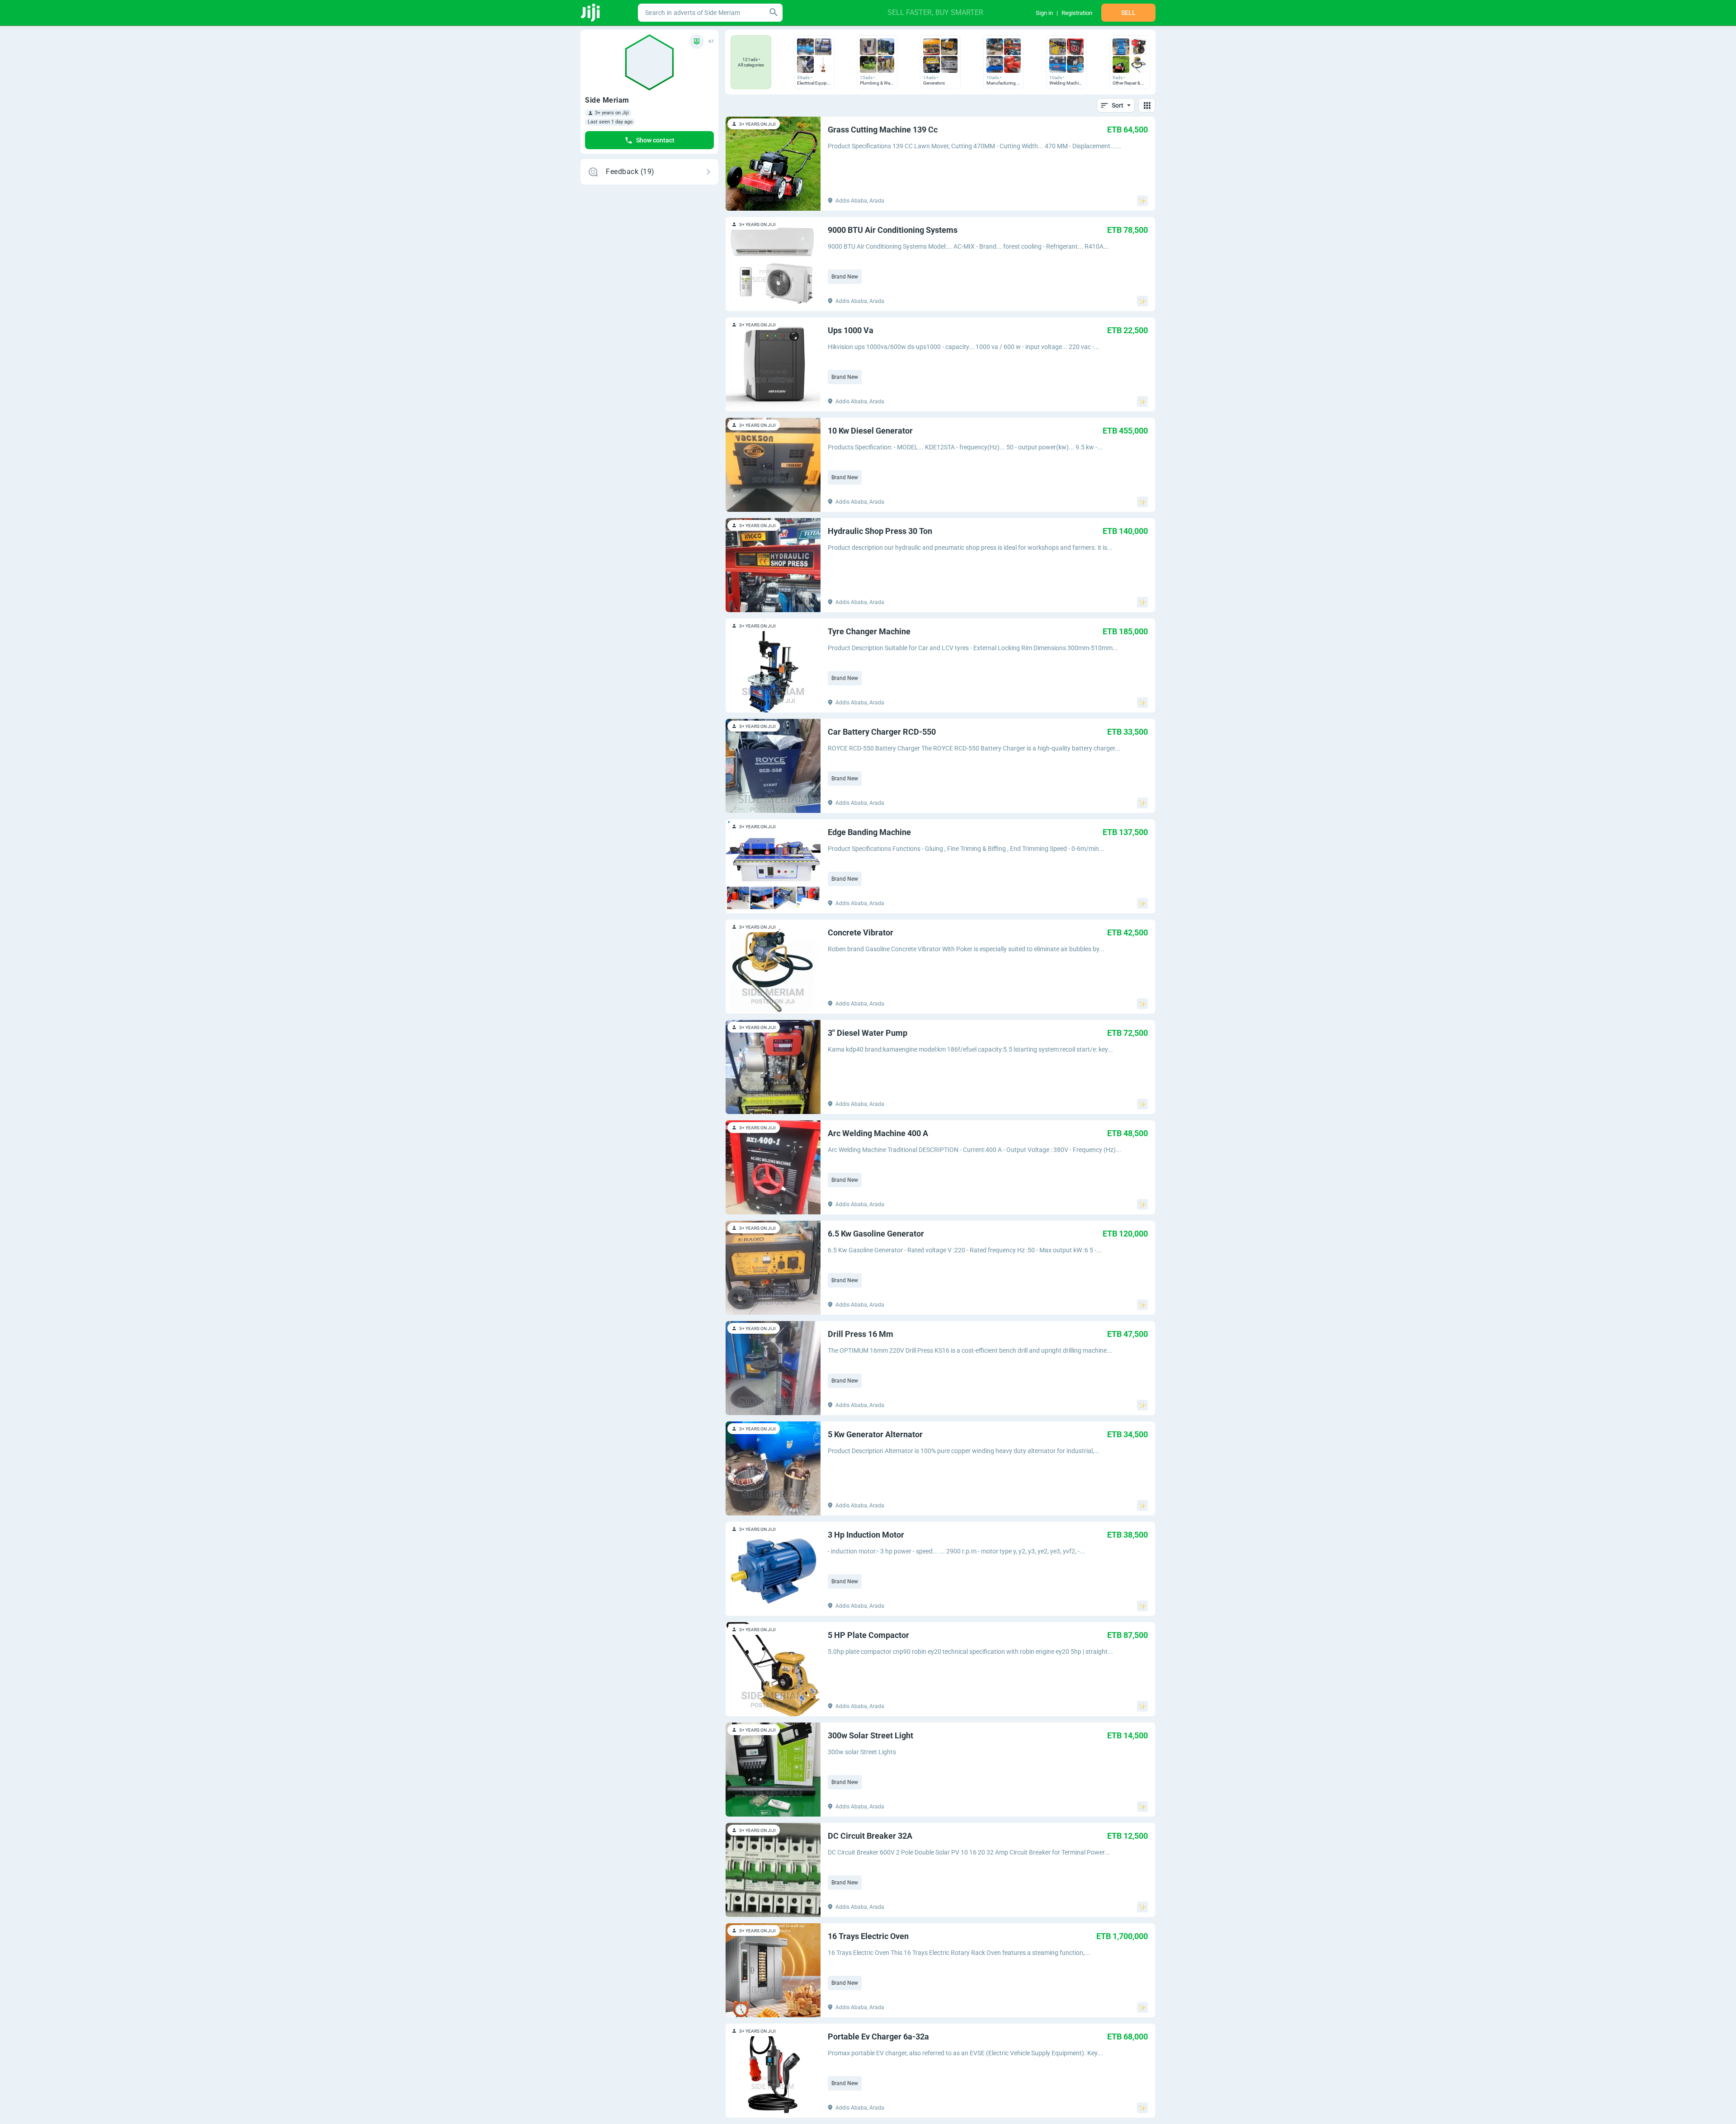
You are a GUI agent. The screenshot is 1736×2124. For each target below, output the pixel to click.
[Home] (591, 13)
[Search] (774, 13)
